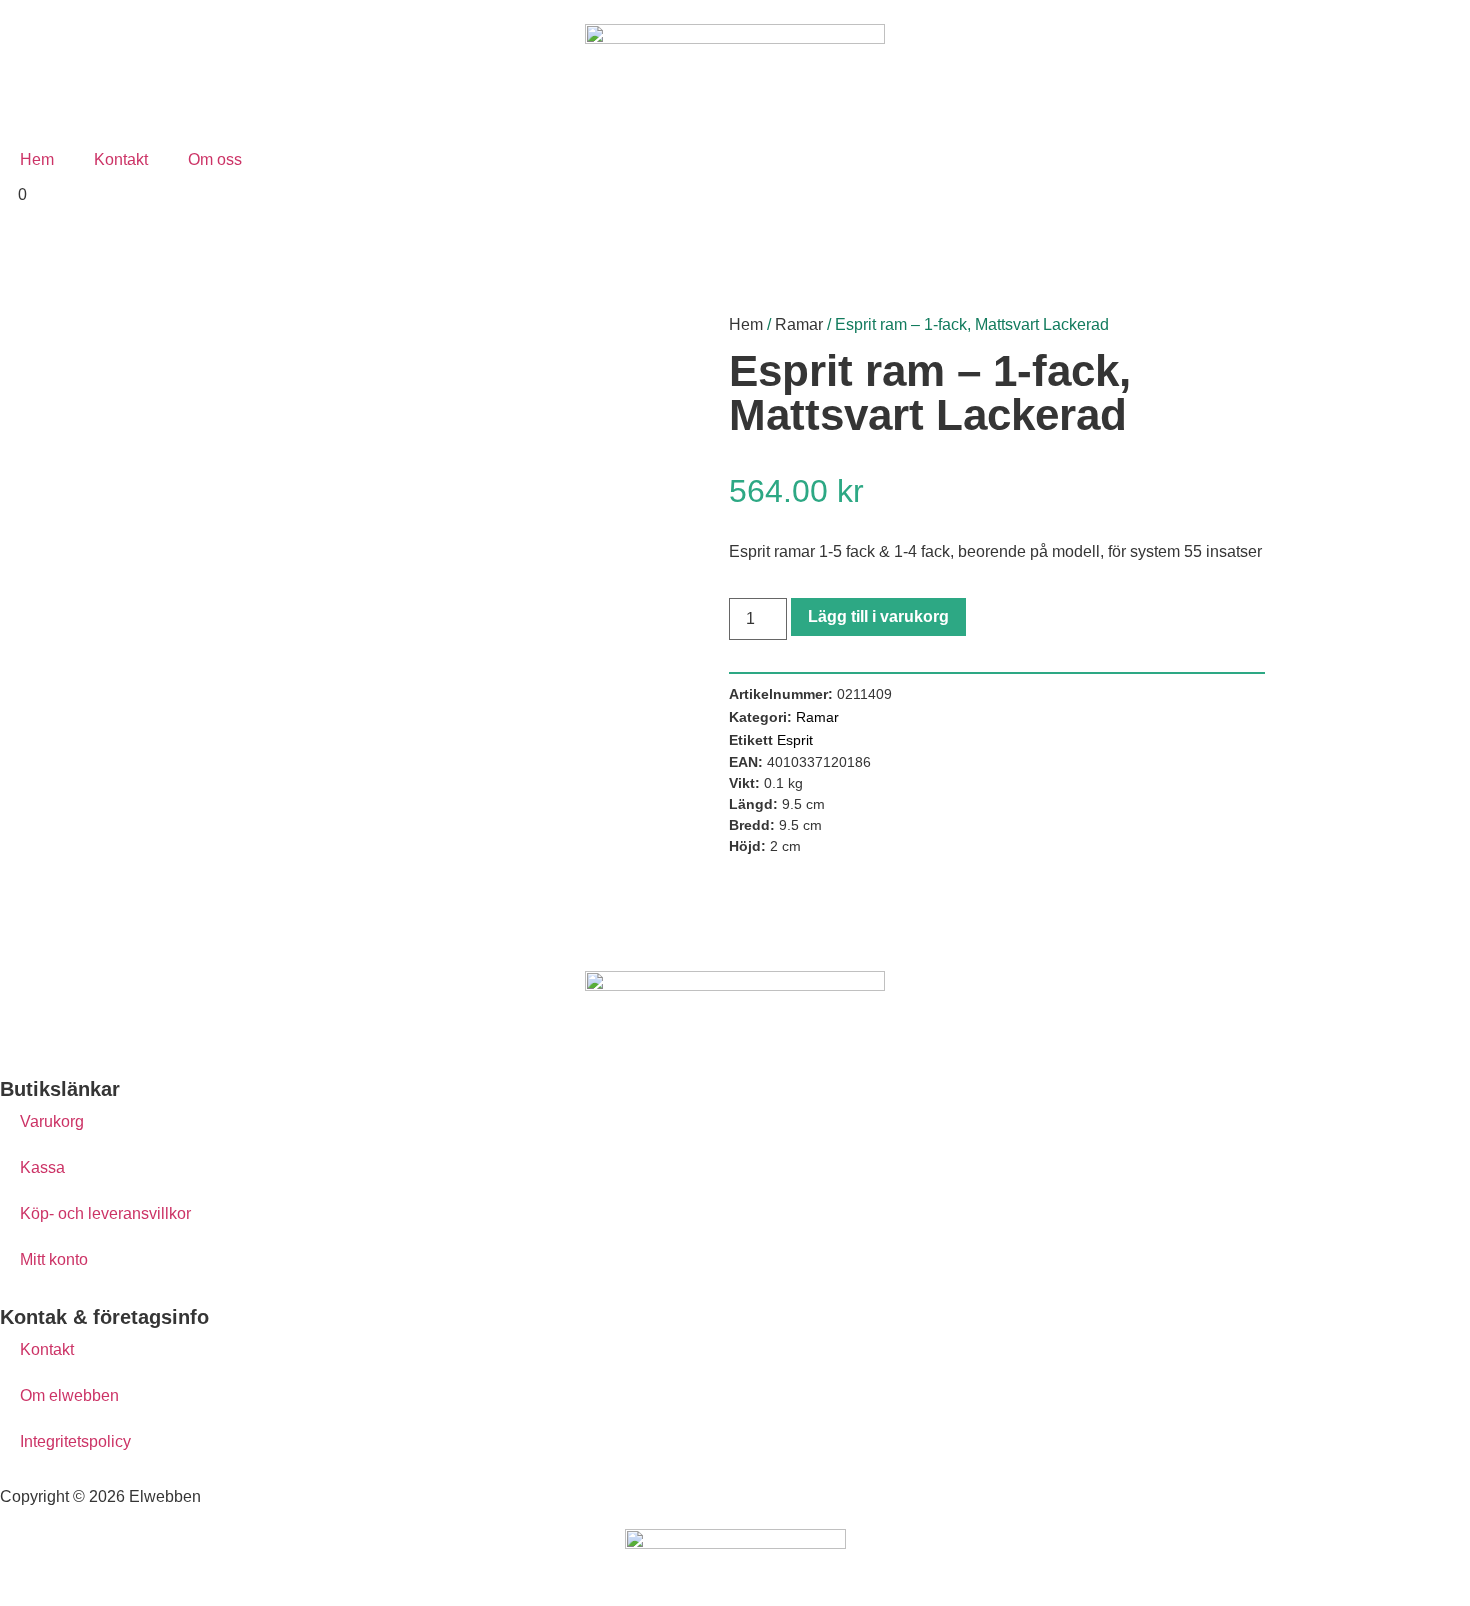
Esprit (795, 740)
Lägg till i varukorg (878, 616)
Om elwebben (69, 1395)
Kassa (42, 1167)
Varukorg (52, 1121)
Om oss (215, 159)
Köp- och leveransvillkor (105, 1213)
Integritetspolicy (75, 1441)
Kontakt (121, 159)
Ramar (799, 324)
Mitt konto (54, 1259)
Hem (37, 159)
